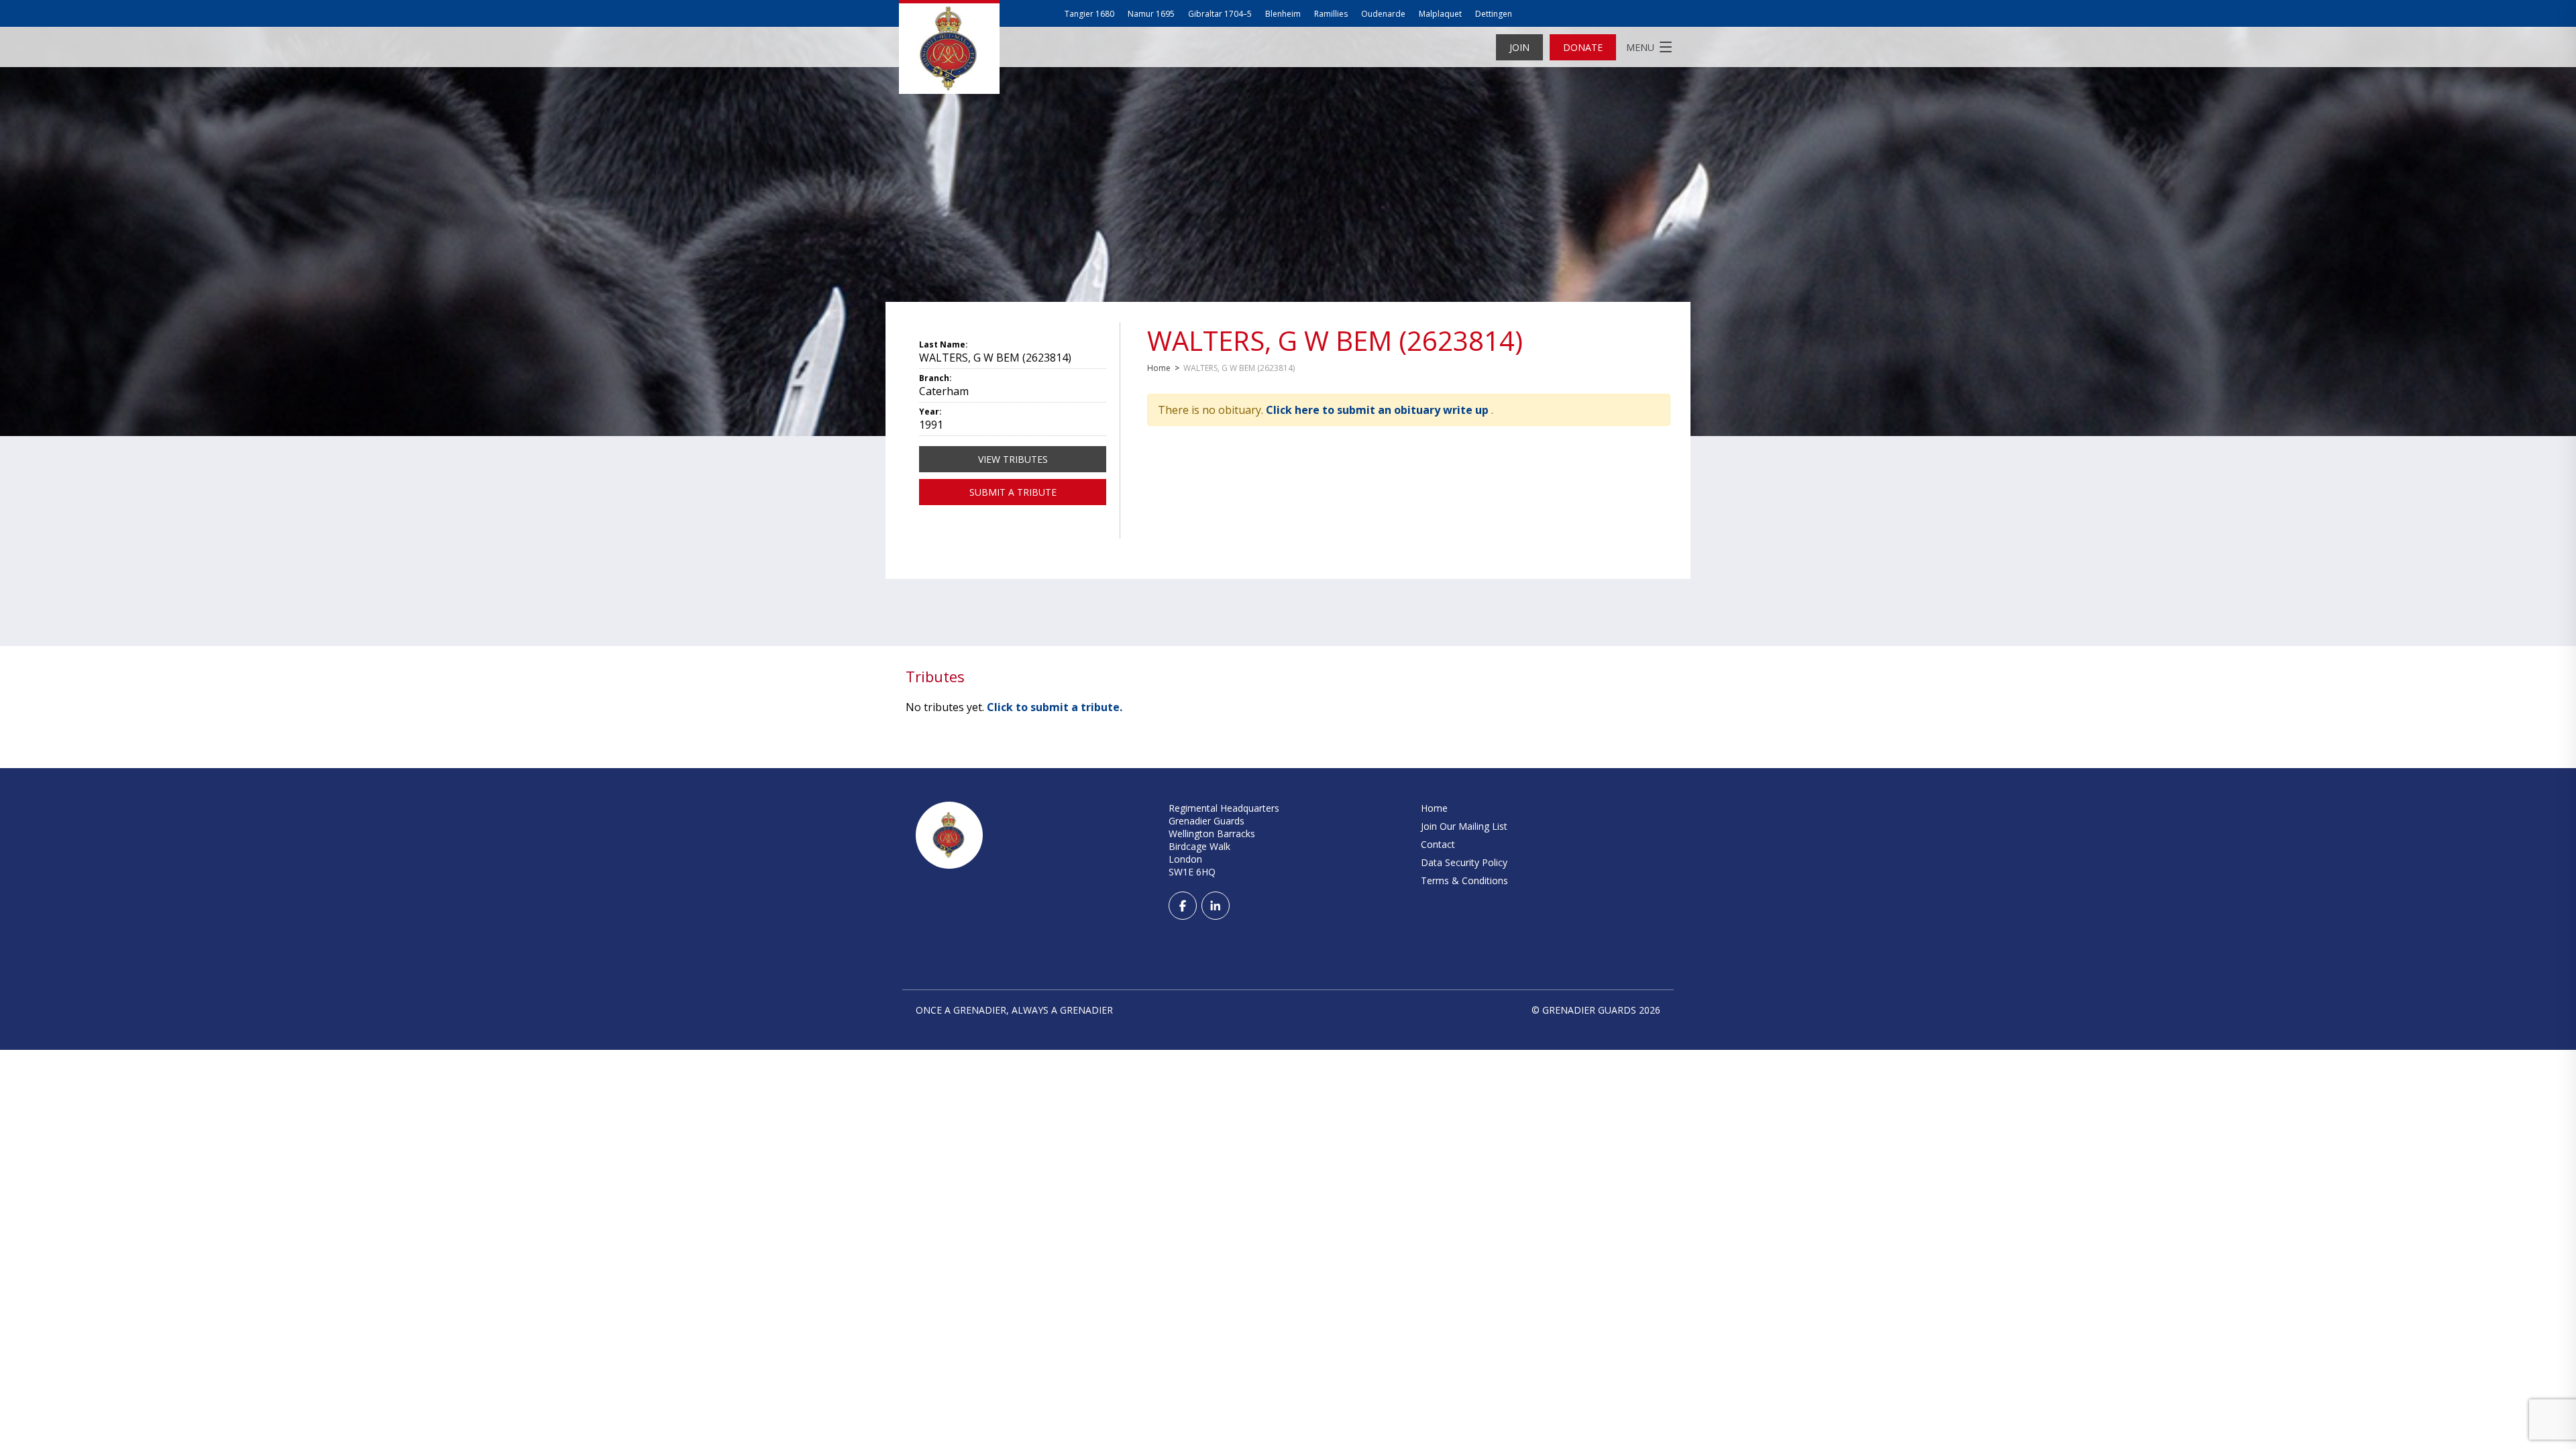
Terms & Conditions (1464, 880)
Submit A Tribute (1013, 492)
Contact (1438, 844)
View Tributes (1013, 459)
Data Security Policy (1464, 862)
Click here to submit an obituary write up (1379, 410)
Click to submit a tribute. (1055, 707)
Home (1159, 368)
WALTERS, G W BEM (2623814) (1335, 340)
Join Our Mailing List (1464, 826)
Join (1519, 47)
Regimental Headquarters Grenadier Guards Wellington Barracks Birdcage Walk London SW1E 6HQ (1224, 840)
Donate (1583, 47)
